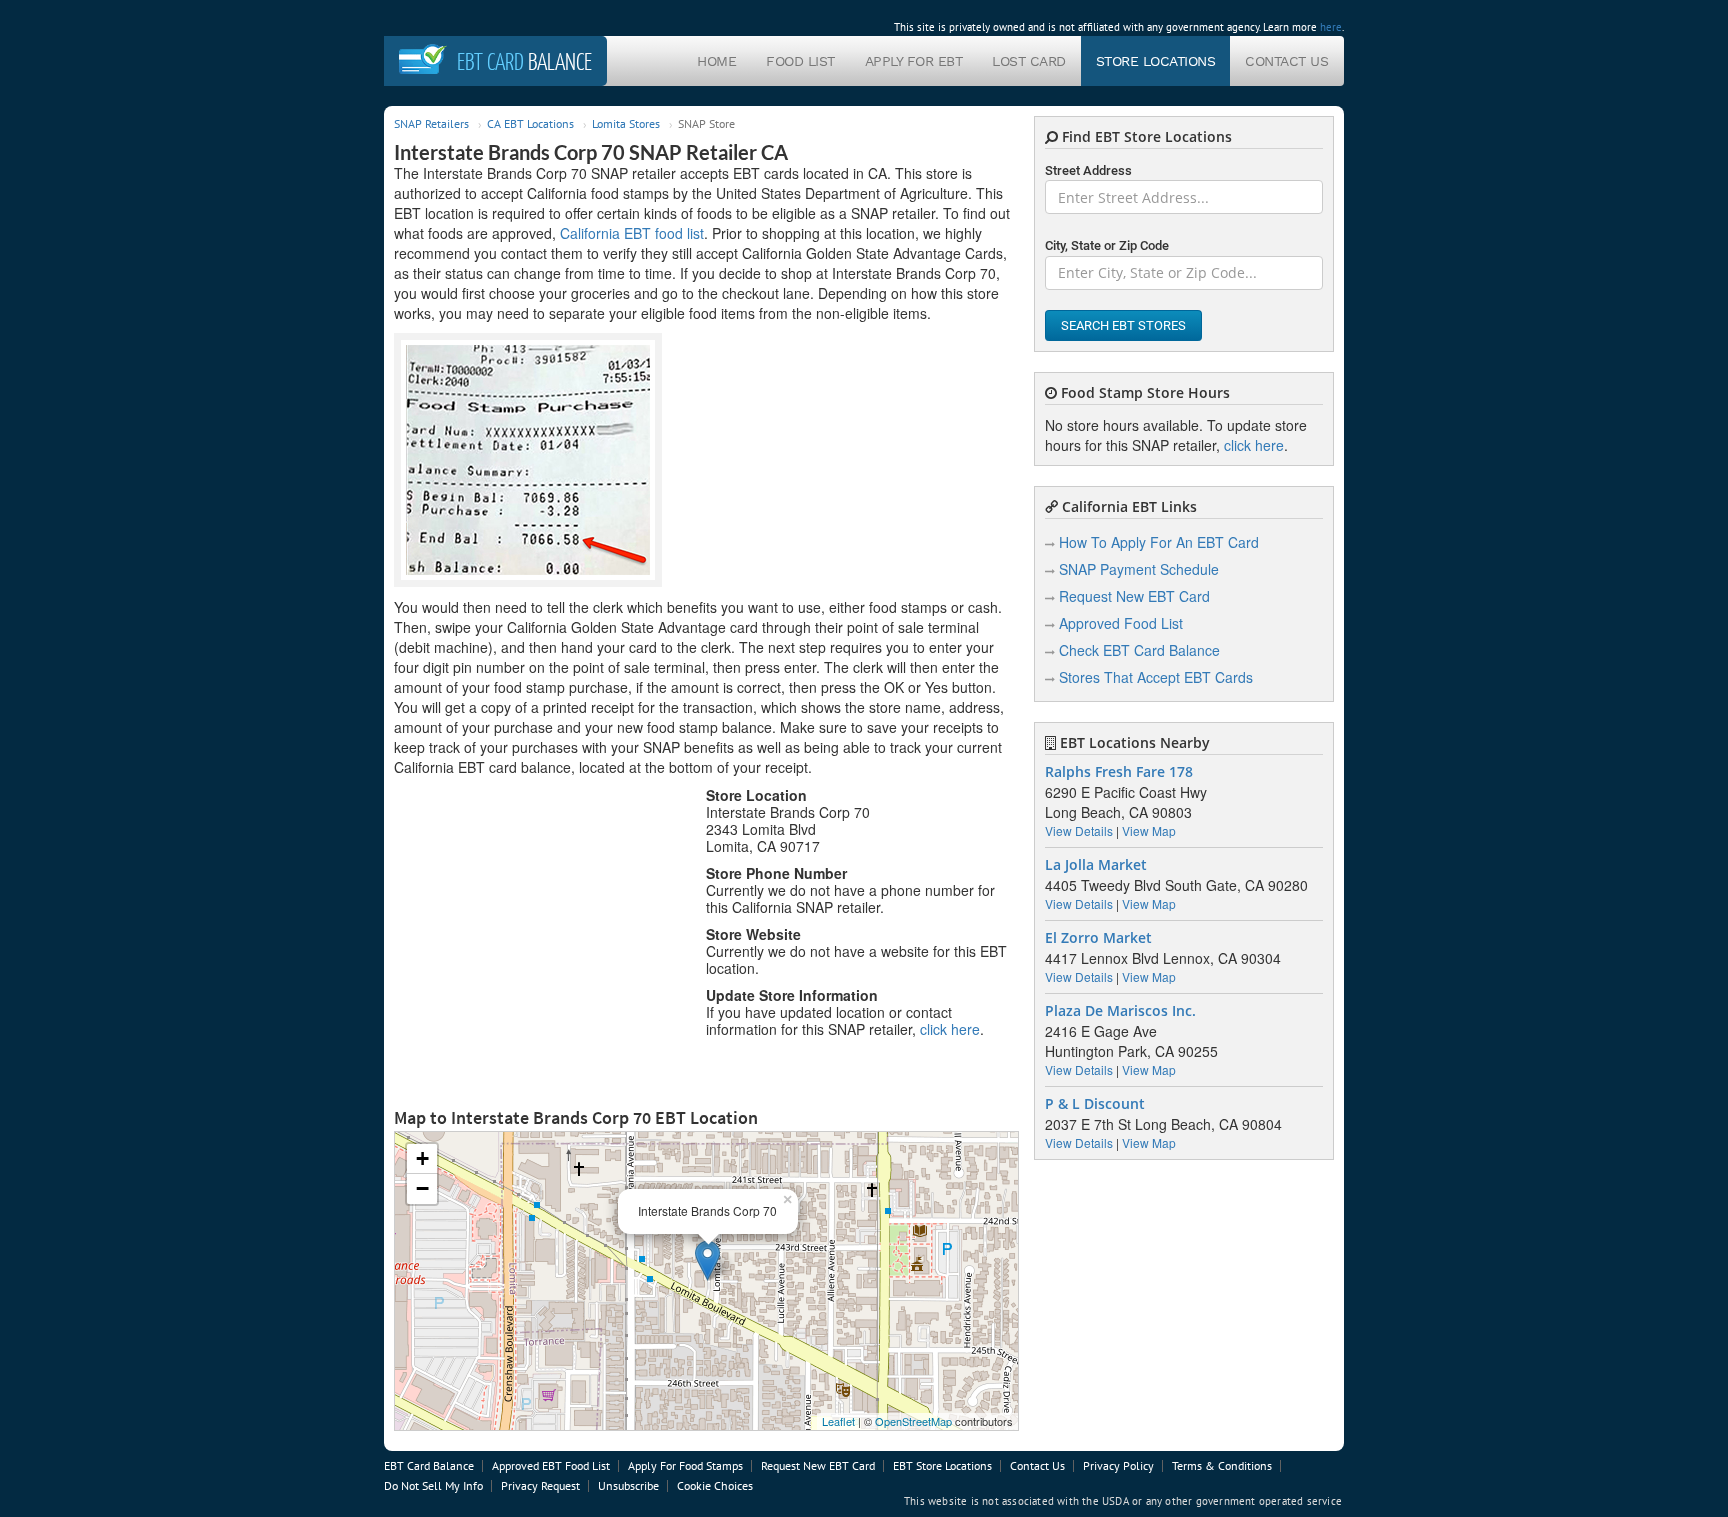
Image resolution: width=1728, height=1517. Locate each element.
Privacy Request (540, 1485)
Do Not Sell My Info (433, 1485)
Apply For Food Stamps (685, 1465)
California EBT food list (632, 233)
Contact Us (1286, 61)
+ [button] (422, 1158)
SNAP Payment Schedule (1139, 569)
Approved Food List (1121, 623)
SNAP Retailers (431, 123)
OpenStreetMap (913, 1421)
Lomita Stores (626, 123)
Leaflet (838, 1421)
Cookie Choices (715, 1485)
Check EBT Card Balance (1139, 650)
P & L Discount (1095, 1104)
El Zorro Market (1098, 938)
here (1331, 27)
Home (716, 61)
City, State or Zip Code (1107, 245)
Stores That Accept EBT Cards (1156, 677)
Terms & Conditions (1222, 1465)
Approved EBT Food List (551, 1465)
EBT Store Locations (942, 1465)
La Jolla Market (1096, 865)
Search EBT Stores (1123, 325)
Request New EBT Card (1134, 596)
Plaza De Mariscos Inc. (1120, 1011)
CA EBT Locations (530, 123)
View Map (1149, 830)
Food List (800, 61)
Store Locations (1156, 61)
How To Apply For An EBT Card (1159, 542)
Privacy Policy (1118, 1465)
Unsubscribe (628, 1485)
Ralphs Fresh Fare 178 (1119, 772)
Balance (524, 61)
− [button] (422, 1188)
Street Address (1088, 170)
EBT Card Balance (429, 1465)
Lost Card (1029, 61)
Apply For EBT (914, 61)
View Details (1079, 830)
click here (950, 1029)
